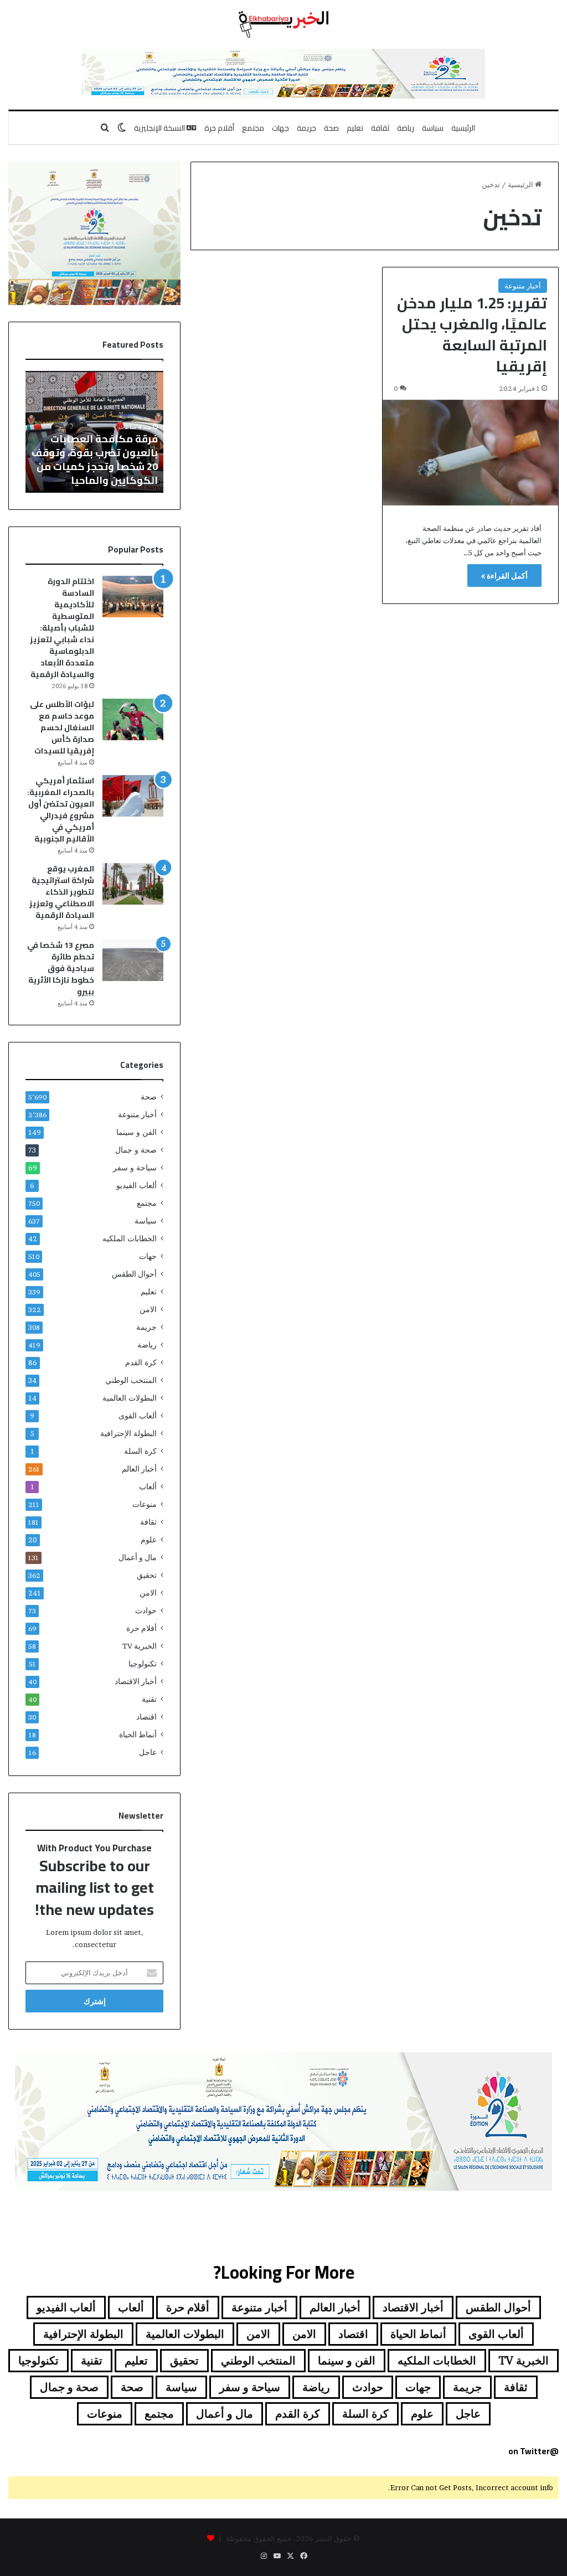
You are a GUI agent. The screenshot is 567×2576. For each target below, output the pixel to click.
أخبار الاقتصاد (136, 1681)
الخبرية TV (140, 1646)
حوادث (146, 1610)
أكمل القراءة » (504, 575)
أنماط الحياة (138, 1734)
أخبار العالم (139, 1469)
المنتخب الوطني (131, 1380)
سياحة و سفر (135, 1168)
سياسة (433, 128)
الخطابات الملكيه (130, 1238)
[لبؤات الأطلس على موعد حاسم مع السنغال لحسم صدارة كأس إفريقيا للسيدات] (133, 719)
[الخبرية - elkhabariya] (283, 24)
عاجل (148, 1752)
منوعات (145, 1504)
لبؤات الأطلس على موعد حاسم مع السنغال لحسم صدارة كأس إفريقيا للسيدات (62, 727)
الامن (148, 1309)
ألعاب (148, 1486)
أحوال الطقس (134, 1274)
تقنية (149, 1699)
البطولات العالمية (130, 1398)
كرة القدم (141, 1362)
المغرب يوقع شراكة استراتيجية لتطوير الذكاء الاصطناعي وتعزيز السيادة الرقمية (62, 892)
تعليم (355, 128)
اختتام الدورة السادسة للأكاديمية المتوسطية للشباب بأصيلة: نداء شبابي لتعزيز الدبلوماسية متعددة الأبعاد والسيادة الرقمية (62, 628)
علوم (149, 1540)
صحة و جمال (136, 1150)
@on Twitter (534, 2451)
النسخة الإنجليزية (160, 128)
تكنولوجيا (143, 1664)
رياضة (406, 128)
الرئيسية (463, 128)
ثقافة (380, 128)
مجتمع (253, 128)
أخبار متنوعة (523, 286)
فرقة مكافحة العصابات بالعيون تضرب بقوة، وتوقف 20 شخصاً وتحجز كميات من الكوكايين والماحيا (95, 460)
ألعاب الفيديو (136, 1185)
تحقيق (147, 1575)
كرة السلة (140, 1451)
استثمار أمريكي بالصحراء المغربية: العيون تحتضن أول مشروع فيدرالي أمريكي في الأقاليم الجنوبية (61, 810)
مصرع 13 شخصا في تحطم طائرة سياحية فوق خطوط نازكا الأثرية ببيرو (61, 968)
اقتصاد (146, 1717)
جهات (280, 128)
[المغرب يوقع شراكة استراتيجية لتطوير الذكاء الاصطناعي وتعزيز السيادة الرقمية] (133, 884)
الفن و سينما (136, 1132)
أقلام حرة (219, 128)
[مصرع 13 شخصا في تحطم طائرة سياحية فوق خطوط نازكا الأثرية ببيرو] (133, 960)
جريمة (306, 128)
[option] (94, 432)
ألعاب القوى (138, 1416)
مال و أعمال (138, 1557)
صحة (331, 128)
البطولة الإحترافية (128, 1433)
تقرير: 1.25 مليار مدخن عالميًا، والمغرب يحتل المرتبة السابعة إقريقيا (472, 334)
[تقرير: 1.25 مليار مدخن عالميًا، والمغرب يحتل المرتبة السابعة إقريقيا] (470, 453)
